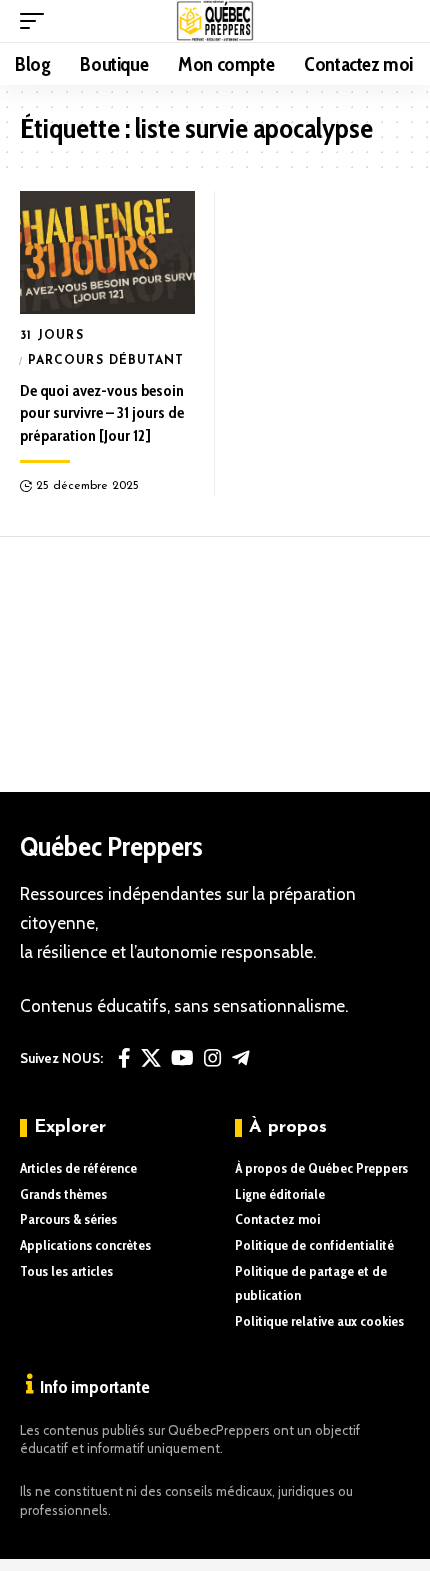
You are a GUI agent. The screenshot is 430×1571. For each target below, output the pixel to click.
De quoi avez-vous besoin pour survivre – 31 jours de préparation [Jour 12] (102, 413)
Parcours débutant (106, 361)
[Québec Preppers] (215, 21)
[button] (37, 21)
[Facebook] (124, 1058)
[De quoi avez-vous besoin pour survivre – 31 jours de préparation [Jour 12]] (107, 252)
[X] (151, 1058)
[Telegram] (241, 1058)
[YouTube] (182, 1058)
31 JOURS (52, 336)
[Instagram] (213, 1058)
